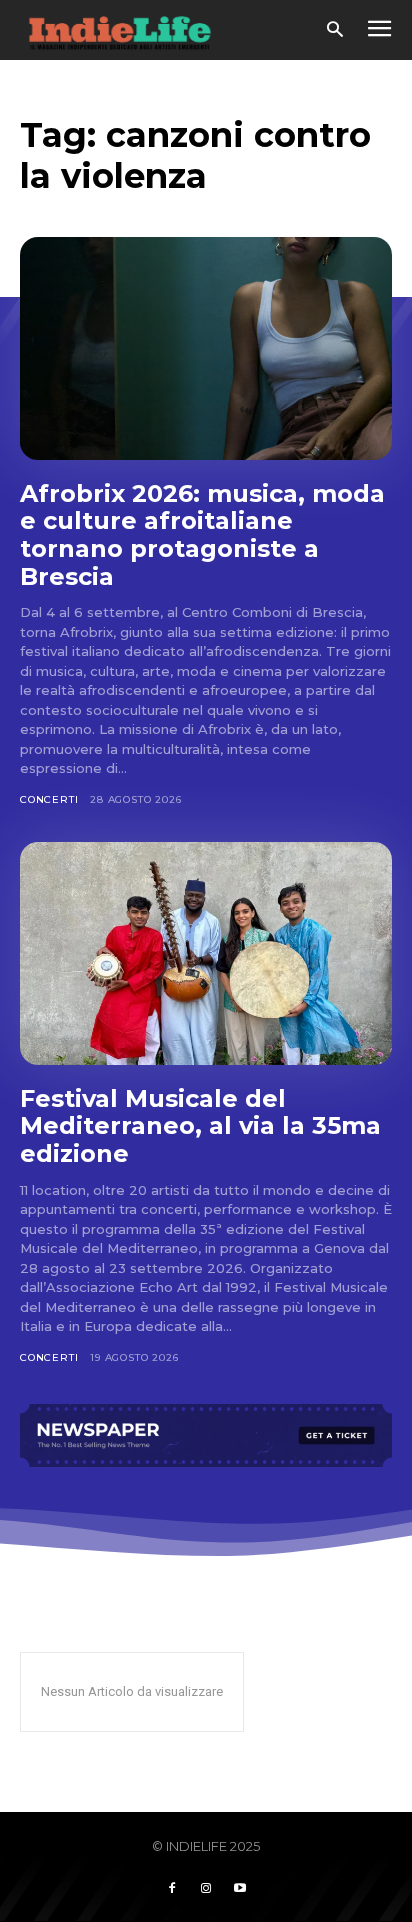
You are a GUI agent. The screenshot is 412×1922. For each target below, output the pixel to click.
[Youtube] (240, 1889)
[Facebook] (172, 1889)
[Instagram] (206, 1889)
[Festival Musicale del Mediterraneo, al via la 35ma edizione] (206, 953)
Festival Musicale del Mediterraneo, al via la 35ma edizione (200, 1126)
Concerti (49, 799)
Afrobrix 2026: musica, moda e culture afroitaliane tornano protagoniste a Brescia (202, 535)
